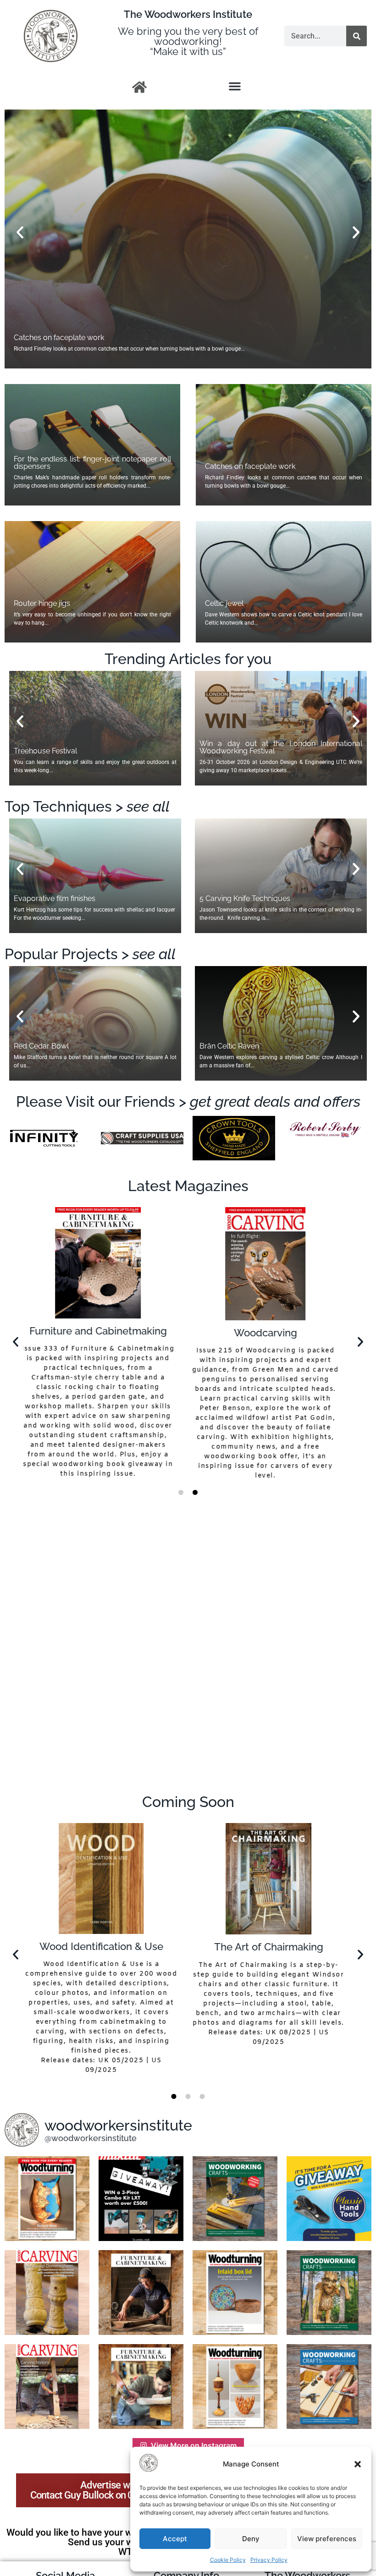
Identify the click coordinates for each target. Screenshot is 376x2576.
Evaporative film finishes (55, 898)
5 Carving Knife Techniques (245, 898)
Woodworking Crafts (272, 1331)
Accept (175, 2539)
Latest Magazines (188, 1186)
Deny (251, 2539)
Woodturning (105, 1333)
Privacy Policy (269, 2560)
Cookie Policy (228, 2560)
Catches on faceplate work (250, 466)
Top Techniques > (87, 806)
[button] (358, 2464)
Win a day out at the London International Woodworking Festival (281, 747)
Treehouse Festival (45, 751)
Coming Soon (188, 1802)
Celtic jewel (33, 338)
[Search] (357, 36)
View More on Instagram (194, 2445)
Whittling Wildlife (272, 1948)
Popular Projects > (90, 954)
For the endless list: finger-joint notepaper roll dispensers (92, 463)
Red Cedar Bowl (41, 1046)
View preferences (327, 2539)
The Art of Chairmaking (105, 1947)
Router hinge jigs (42, 603)
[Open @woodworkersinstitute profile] (22, 2130)
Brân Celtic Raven (229, 1046)
